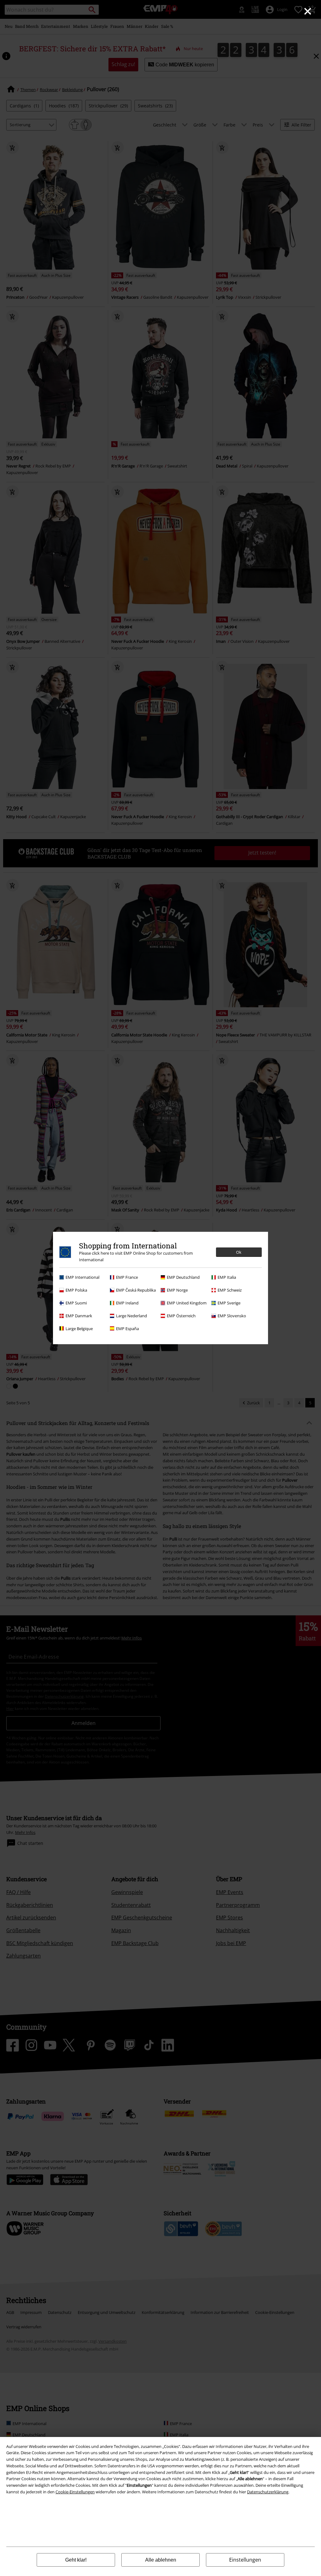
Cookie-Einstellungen (75, 2492)
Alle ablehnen (161, 2560)
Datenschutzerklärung (268, 2492)
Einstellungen (245, 2560)
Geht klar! (76, 2560)
